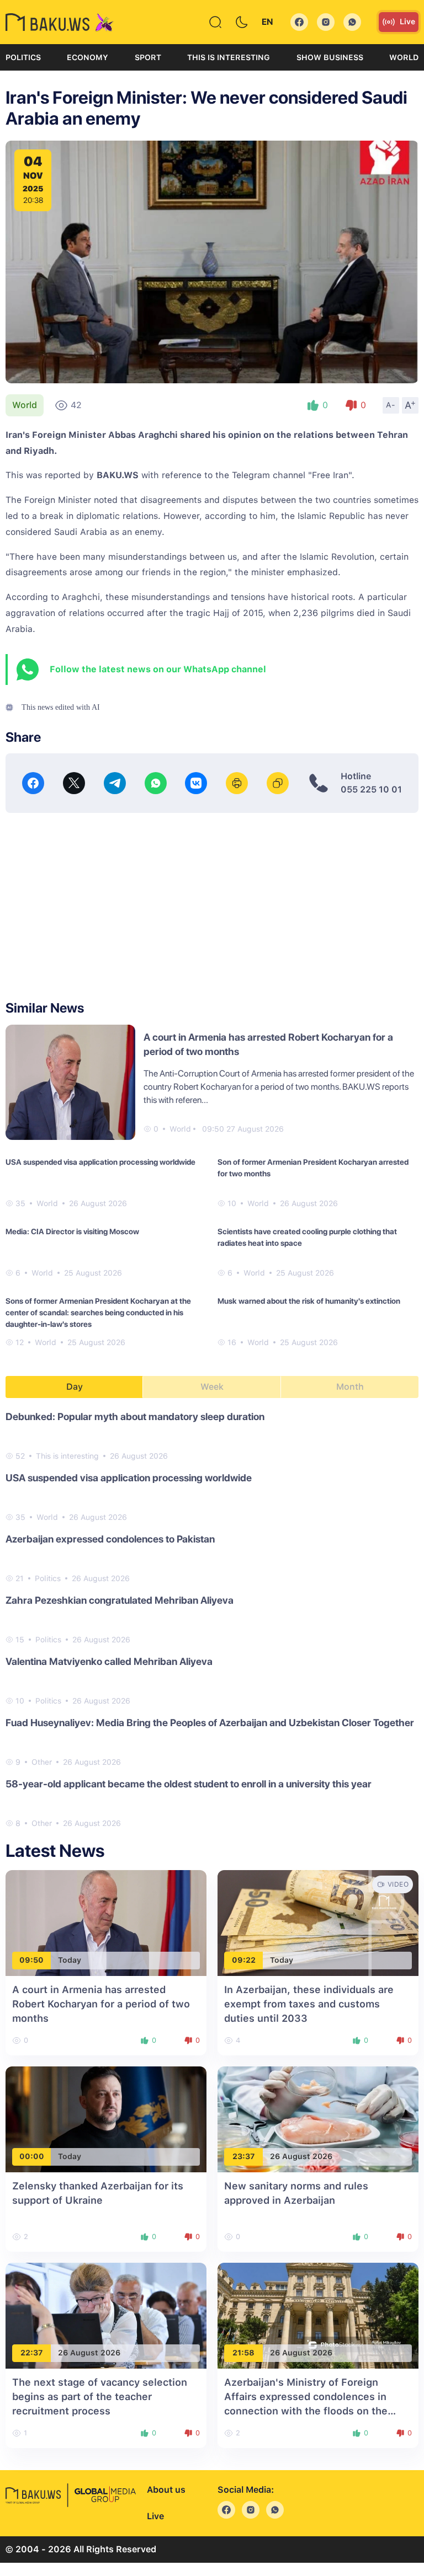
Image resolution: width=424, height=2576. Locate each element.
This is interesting (229, 57)
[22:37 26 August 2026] (106, 2315)
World (404, 57)
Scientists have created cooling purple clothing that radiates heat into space (307, 1237)
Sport (148, 57)
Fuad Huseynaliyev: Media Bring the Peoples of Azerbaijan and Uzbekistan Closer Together (210, 1723)
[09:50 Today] (106, 1922)
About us (166, 2490)
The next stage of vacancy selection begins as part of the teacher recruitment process (100, 2396)
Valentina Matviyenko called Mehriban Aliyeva (109, 1661)
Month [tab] (350, 1387)
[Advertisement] (212, 907)
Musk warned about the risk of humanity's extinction (309, 1301)
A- (391, 405)
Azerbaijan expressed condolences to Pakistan (110, 1539)
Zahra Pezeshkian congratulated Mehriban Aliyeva (120, 1600)
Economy (88, 57)
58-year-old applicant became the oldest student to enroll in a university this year (189, 1784)
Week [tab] (212, 1387)
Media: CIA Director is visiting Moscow (72, 1231)
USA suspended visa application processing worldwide (100, 1162)
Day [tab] (75, 1387)
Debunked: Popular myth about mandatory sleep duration (135, 1416)
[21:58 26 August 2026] (318, 2315)
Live (407, 22)
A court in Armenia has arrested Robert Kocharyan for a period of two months (101, 2004)
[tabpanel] (212, 1619)
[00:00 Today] (106, 2119)
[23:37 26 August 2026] (318, 2119)
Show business (330, 57)
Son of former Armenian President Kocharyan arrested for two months (313, 1168)
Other (42, 1762)
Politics (23, 57)
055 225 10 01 (371, 789)
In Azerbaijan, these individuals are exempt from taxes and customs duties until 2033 (309, 2004)
